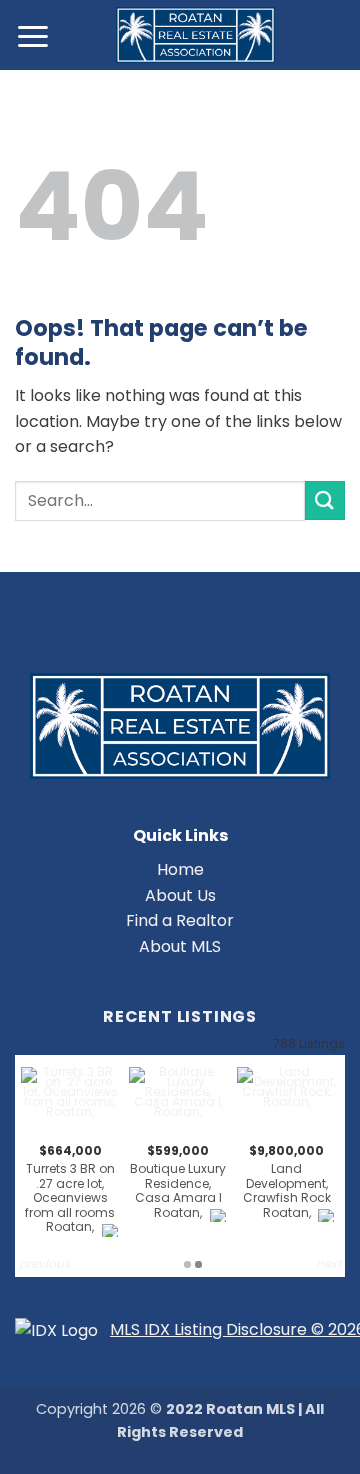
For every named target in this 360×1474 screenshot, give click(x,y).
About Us (180, 895)
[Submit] (325, 500)
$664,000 (70, 1188)
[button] (34, 35)
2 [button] (198, 1264)
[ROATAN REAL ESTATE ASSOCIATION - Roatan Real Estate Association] (195, 35)
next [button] (328, 1263)
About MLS (180, 946)
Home (180, 869)
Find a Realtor (180, 920)
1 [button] (187, 1264)
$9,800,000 (287, 1181)
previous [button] (44, 1263)
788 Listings (309, 1043)
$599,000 (178, 1181)
